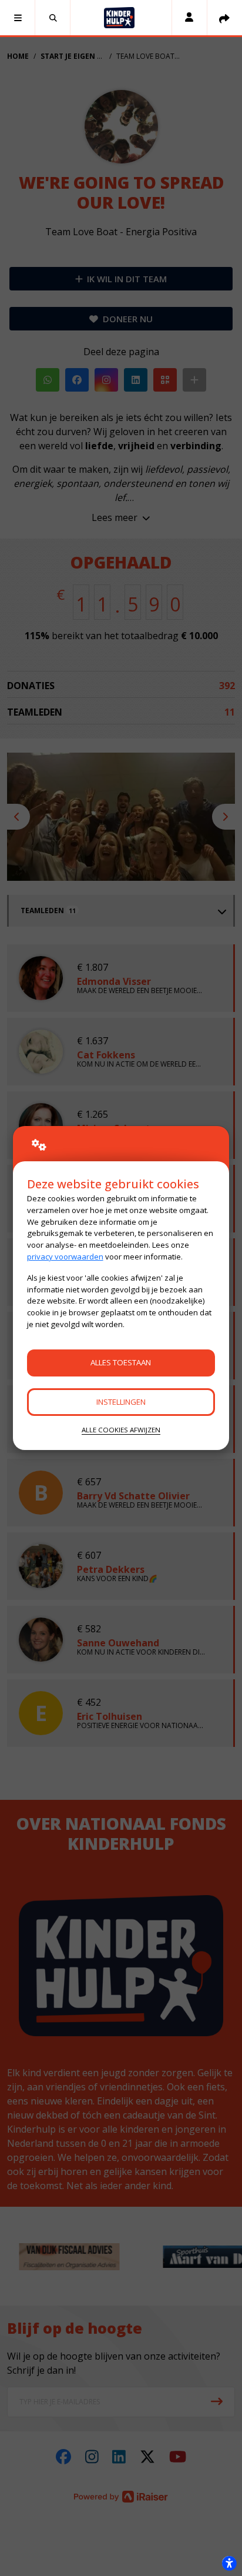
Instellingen (121, 1402)
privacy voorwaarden (65, 1257)
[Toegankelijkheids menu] (229, 2563)
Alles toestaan (121, 1362)
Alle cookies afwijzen (121, 1430)
